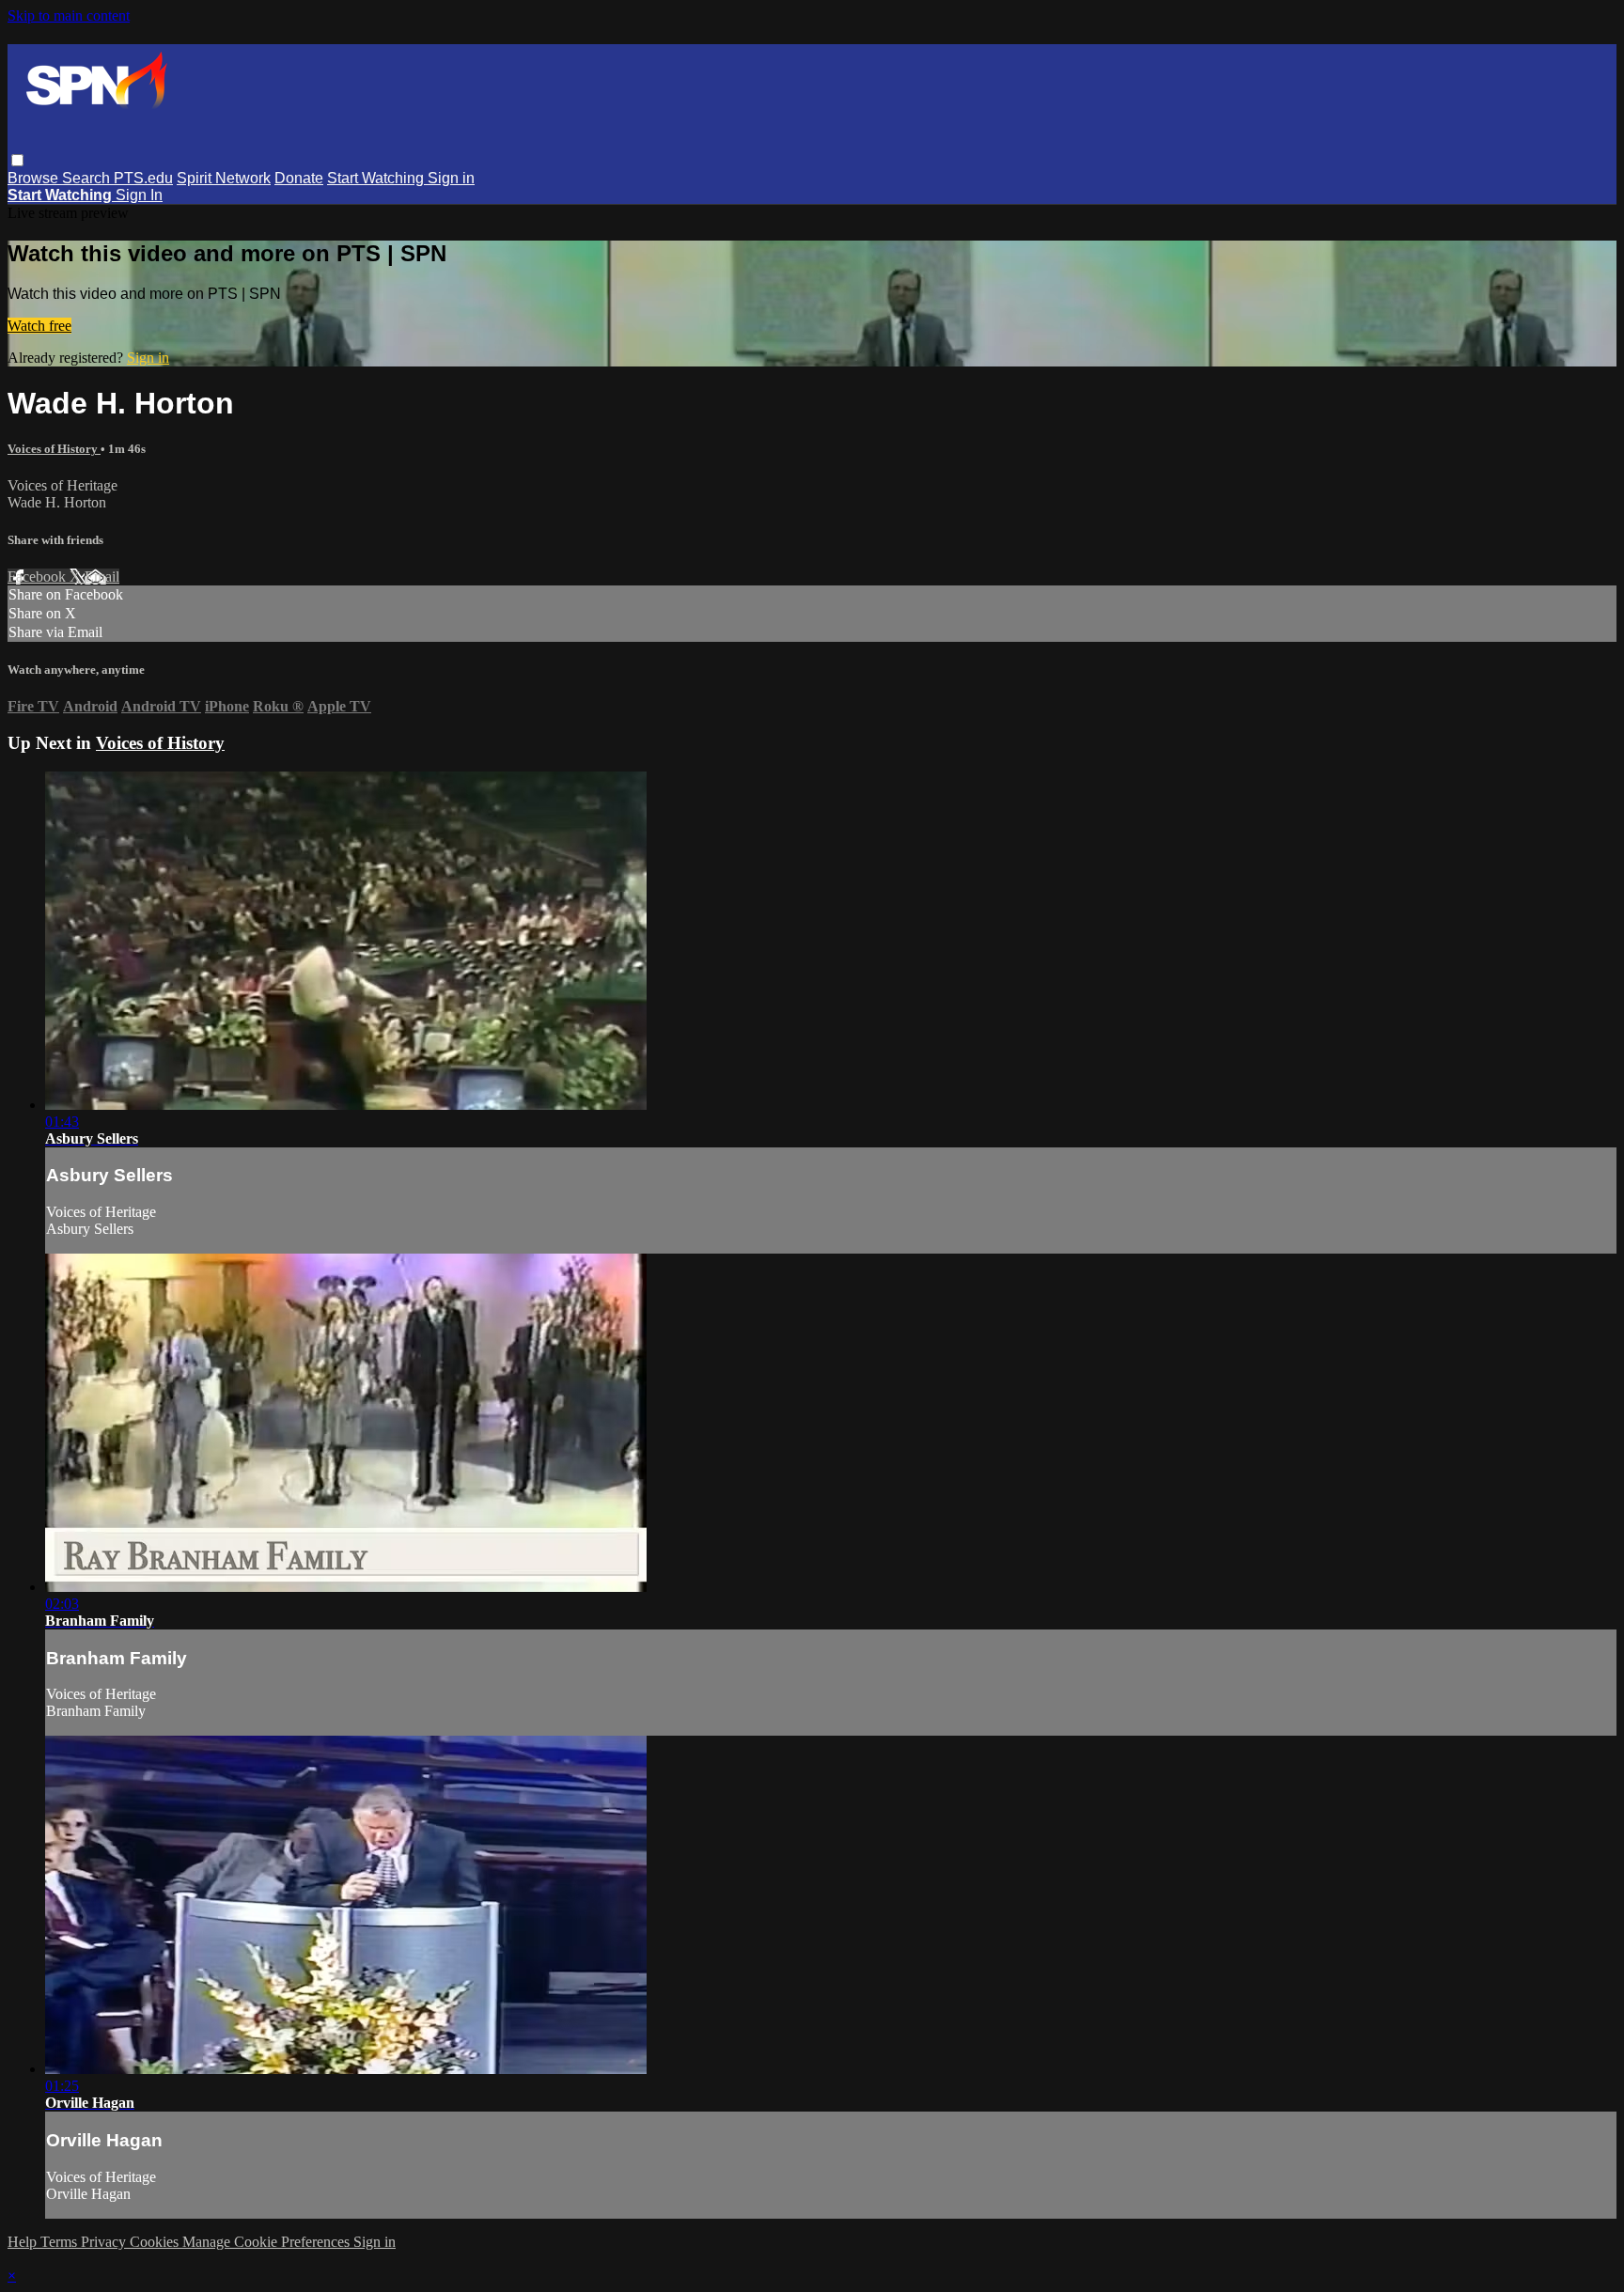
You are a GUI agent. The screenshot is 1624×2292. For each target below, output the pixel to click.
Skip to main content (69, 16)
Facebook (39, 577)
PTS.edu (143, 178)
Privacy (105, 2242)
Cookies (156, 2242)
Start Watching (377, 178)
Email (102, 577)
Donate (299, 178)
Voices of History (54, 449)
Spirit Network (224, 178)
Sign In (139, 195)
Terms (61, 2242)
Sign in (451, 178)
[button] (17, 160)
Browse (35, 178)
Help (24, 2242)
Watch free (39, 326)
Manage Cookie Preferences (268, 2242)
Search (88, 178)
